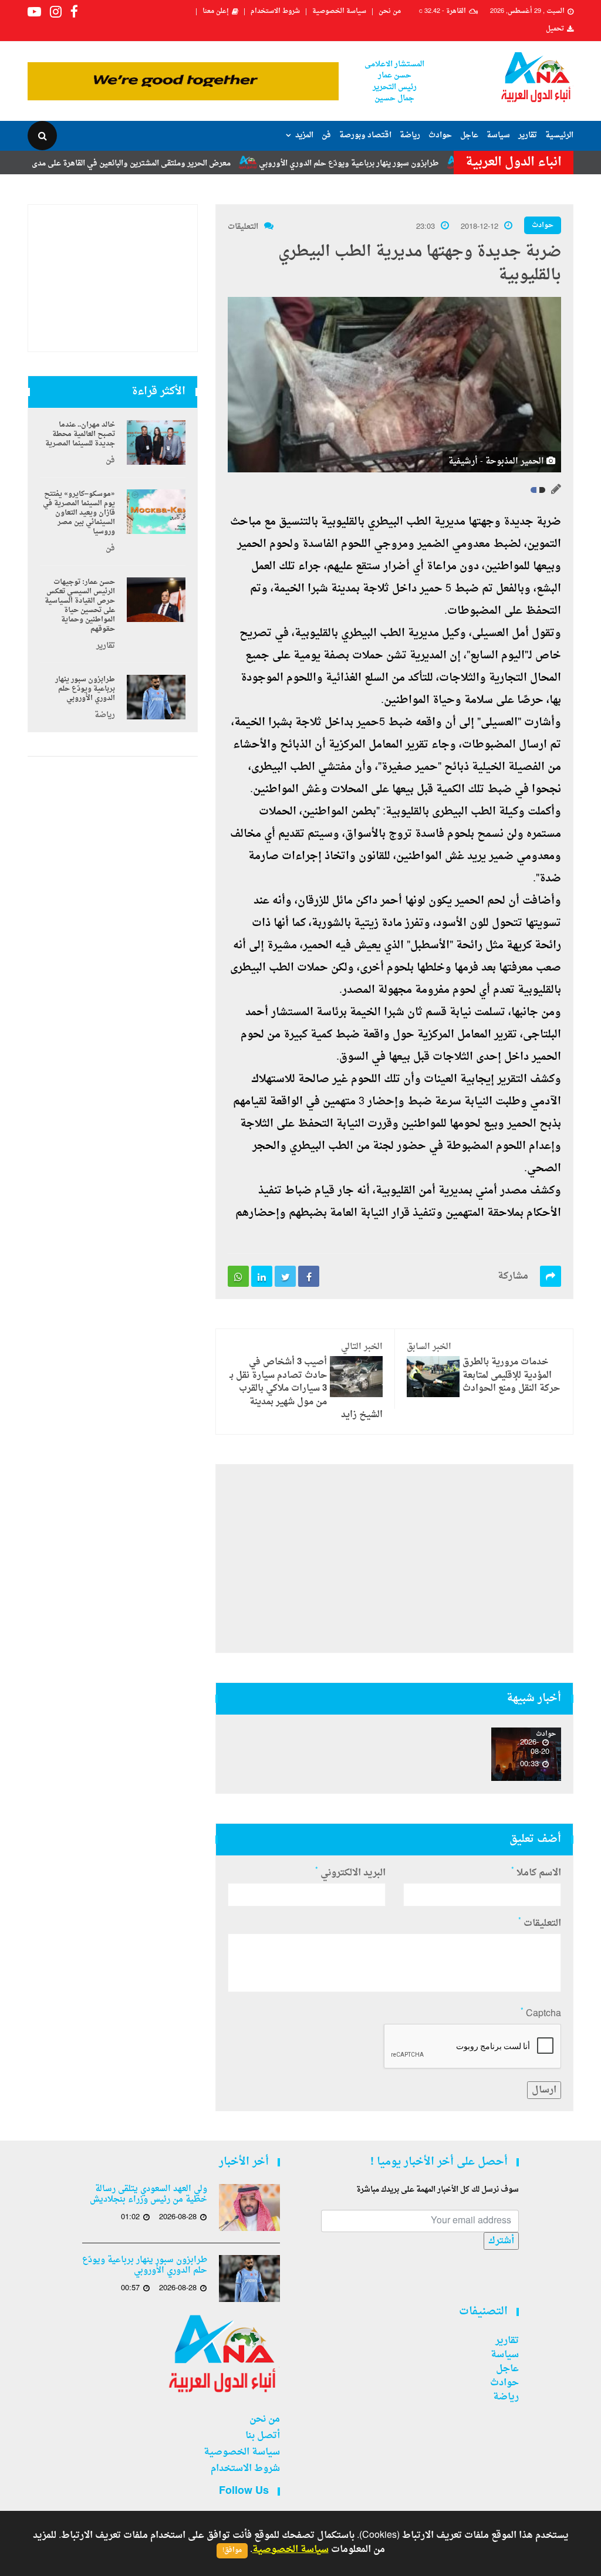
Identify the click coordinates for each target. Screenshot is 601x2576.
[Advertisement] (394, 1559)
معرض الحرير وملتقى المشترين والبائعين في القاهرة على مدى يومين (165, 163)
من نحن (390, 12)
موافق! (232, 2550)
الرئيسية (559, 135)
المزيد (304, 135)
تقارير (528, 135)
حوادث (440, 135)
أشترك (501, 2241)
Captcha (541, 2014)
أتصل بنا (263, 2436)
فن (326, 135)
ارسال (544, 2090)
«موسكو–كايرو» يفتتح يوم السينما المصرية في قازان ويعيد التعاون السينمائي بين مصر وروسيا (79, 513)
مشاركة (513, 1276)
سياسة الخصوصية (339, 12)
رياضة (410, 135)
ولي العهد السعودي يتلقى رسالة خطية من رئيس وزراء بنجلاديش (148, 2195)
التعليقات (243, 227)
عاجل (469, 135)
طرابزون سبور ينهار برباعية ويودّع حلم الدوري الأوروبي (394, 163)
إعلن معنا (216, 12)
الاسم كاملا (536, 1873)
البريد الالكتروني (350, 1873)
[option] (526, 1754)
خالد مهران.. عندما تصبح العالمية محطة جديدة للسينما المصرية (80, 434)
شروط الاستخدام (275, 12)
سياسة (498, 135)
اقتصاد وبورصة (365, 135)
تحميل (555, 29)
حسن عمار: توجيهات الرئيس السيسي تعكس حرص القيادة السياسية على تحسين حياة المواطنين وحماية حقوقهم (80, 606)
